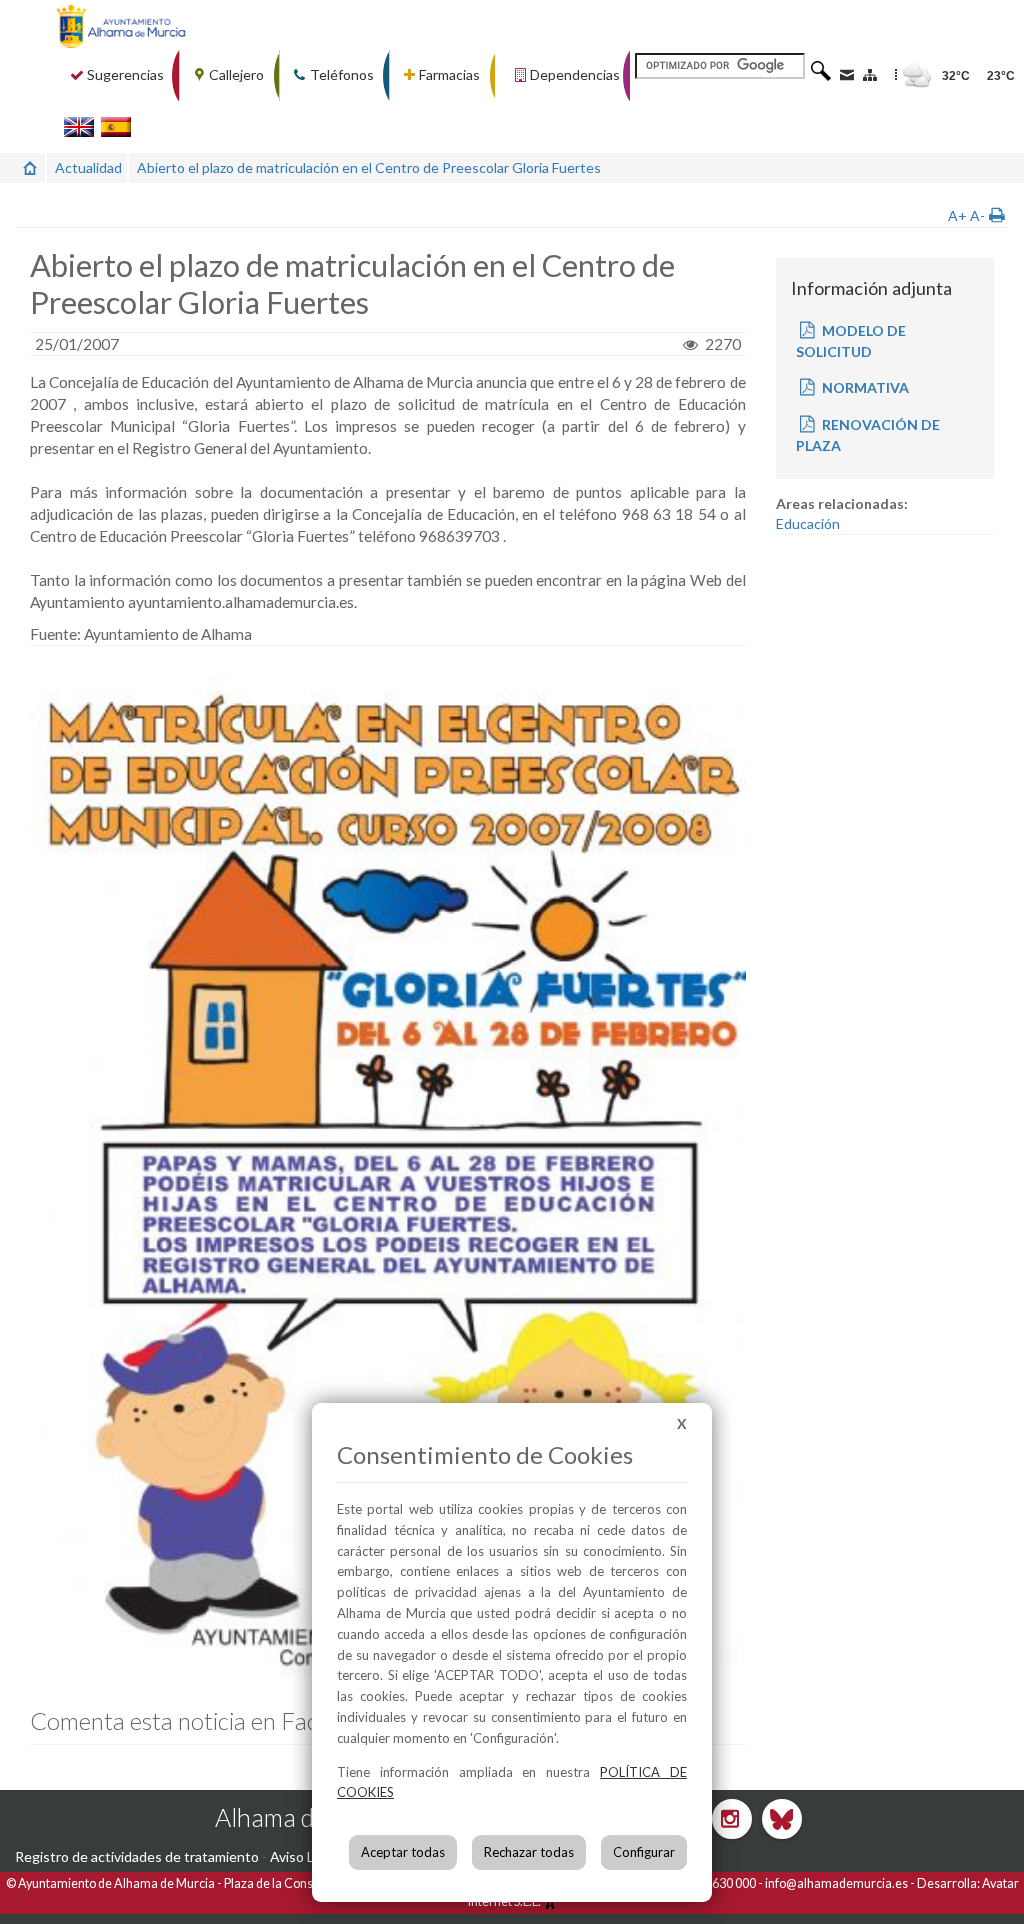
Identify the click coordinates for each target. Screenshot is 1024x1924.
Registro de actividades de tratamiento (137, 1856)
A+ (957, 215)
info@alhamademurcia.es (836, 1883)
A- (977, 215)
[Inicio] (30, 167)
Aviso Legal (305, 1856)
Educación (808, 523)
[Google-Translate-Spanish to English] (79, 126)
